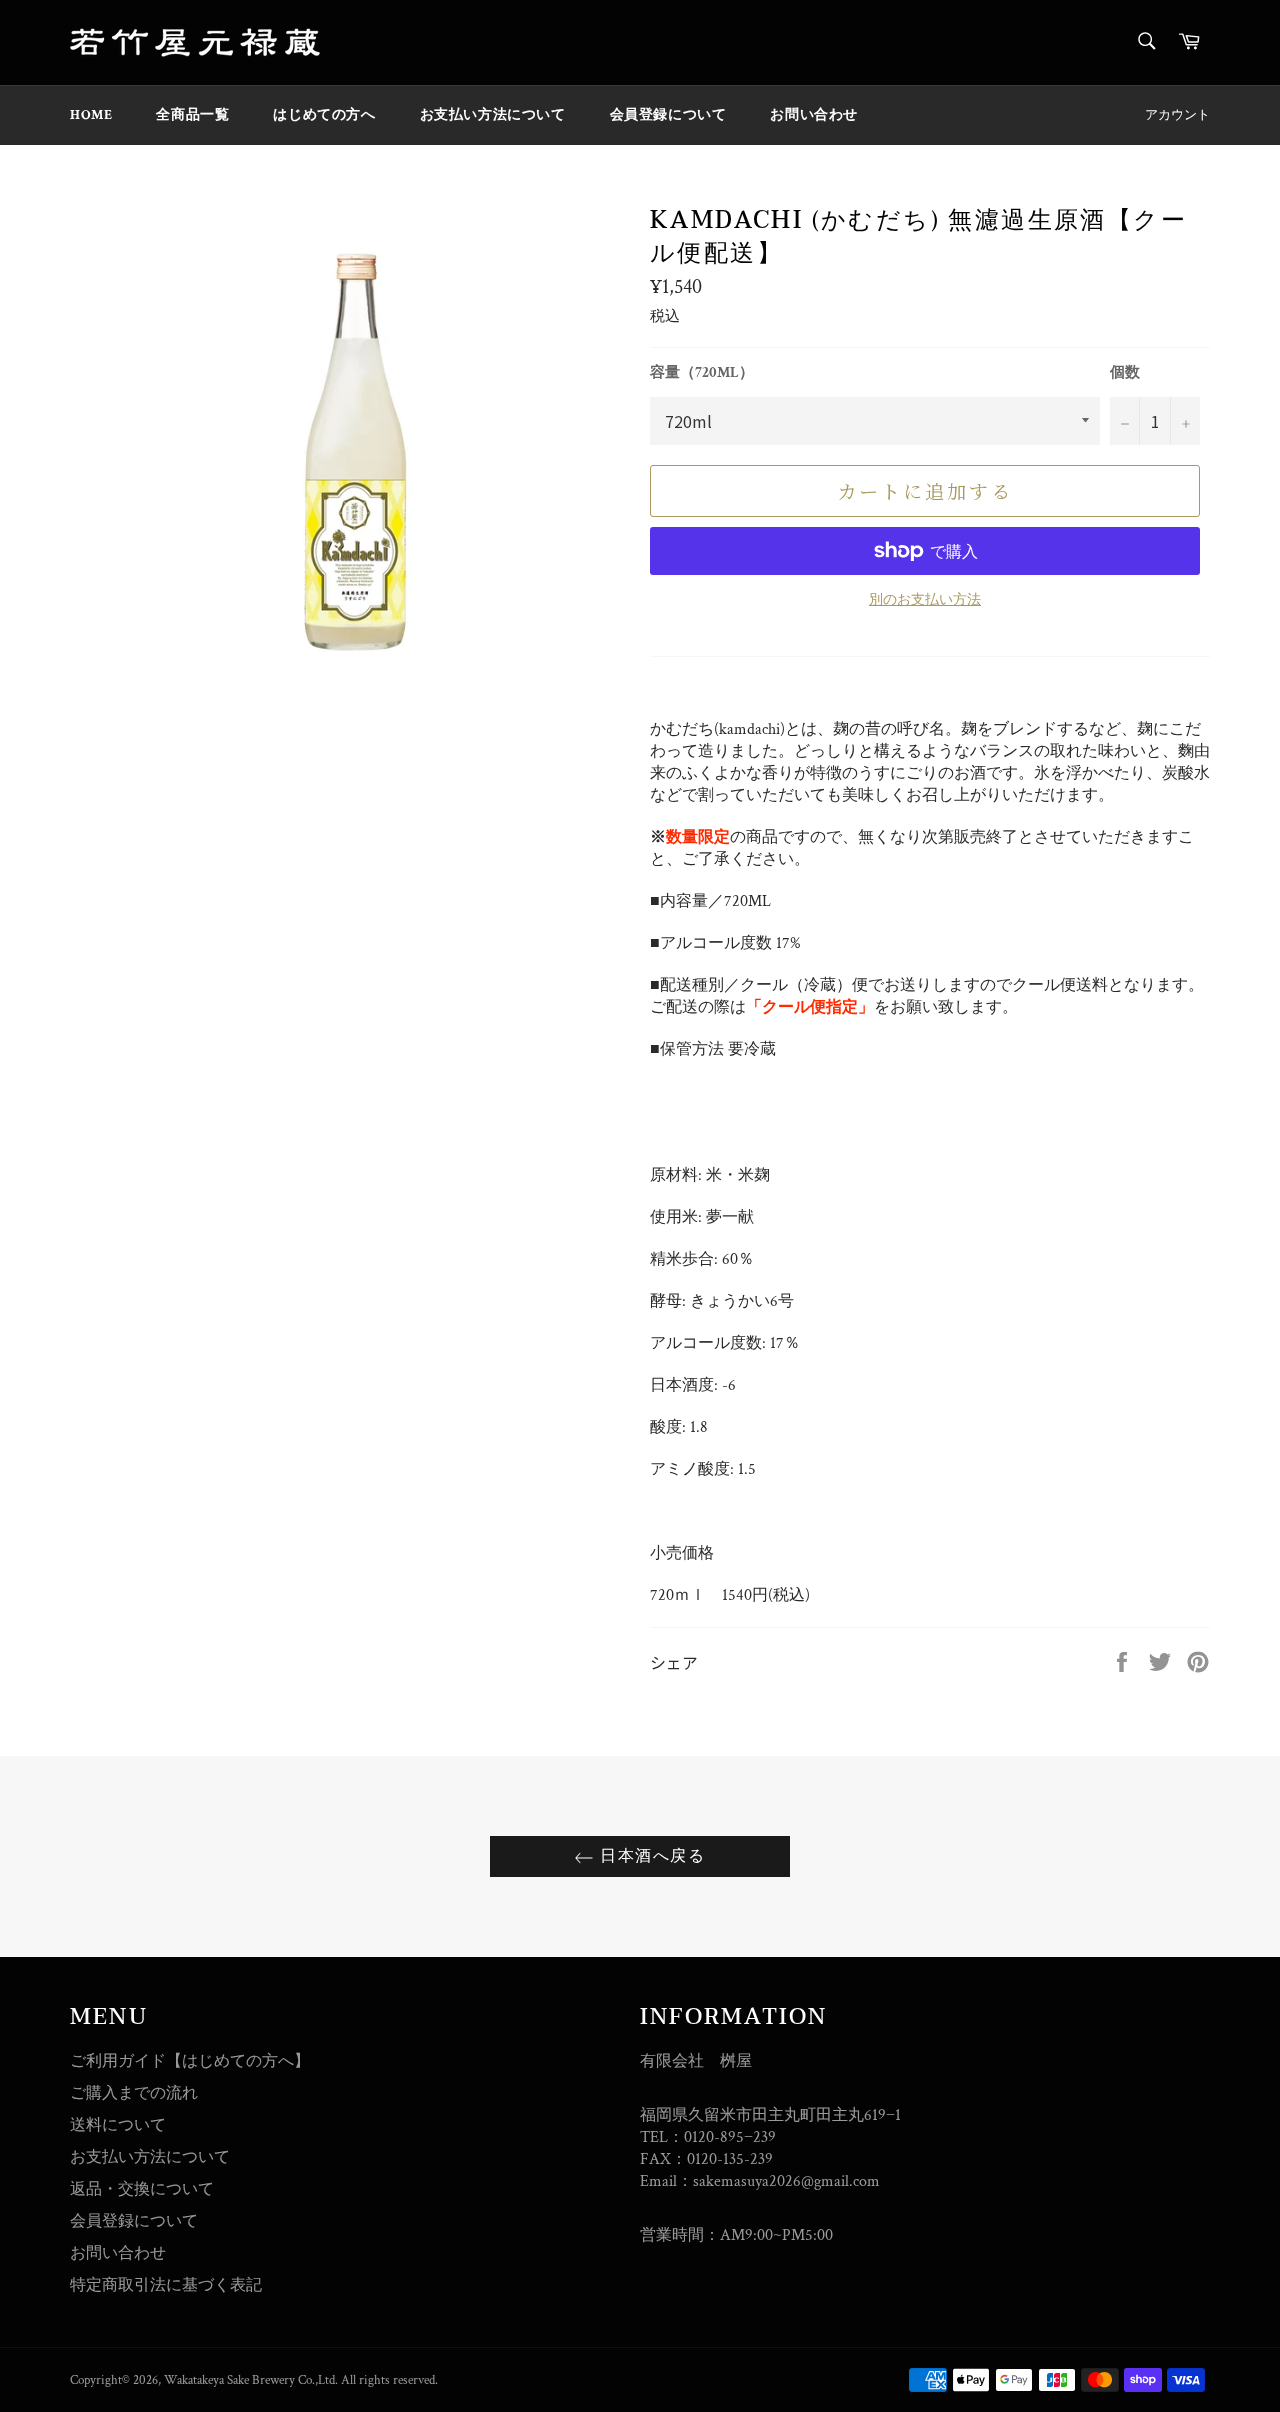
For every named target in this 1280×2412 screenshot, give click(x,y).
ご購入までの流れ (134, 2093)
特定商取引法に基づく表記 (166, 2285)
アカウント (1177, 115)
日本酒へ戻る (649, 1856)
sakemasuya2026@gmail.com (786, 2181)
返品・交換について (142, 2189)
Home (91, 115)
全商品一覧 (192, 115)
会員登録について (668, 115)
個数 (1125, 372)
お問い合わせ (814, 115)
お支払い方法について (493, 115)
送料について (118, 2125)
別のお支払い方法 (925, 600)
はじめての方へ (324, 115)
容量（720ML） (702, 372)
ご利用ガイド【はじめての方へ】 (190, 2061)
